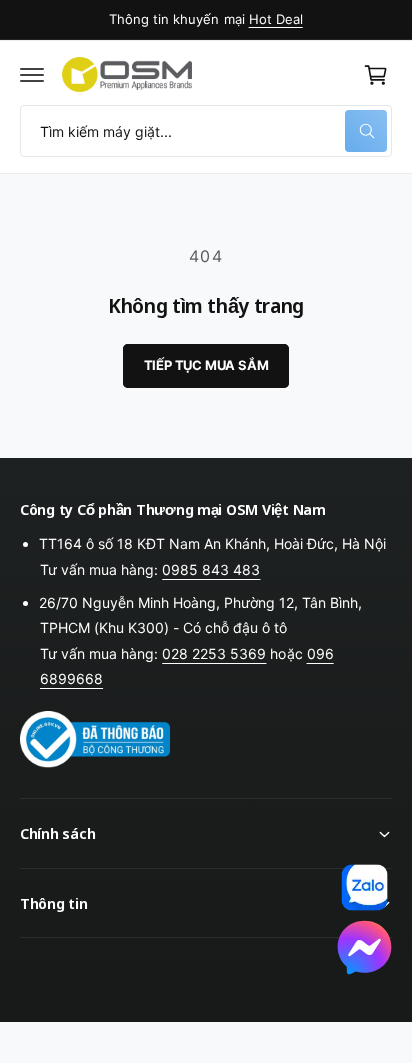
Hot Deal (276, 19)
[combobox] (206, 131)
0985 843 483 (211, 569)
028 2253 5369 (214, 653)
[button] (32, 75)
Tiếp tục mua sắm (206, 365)
